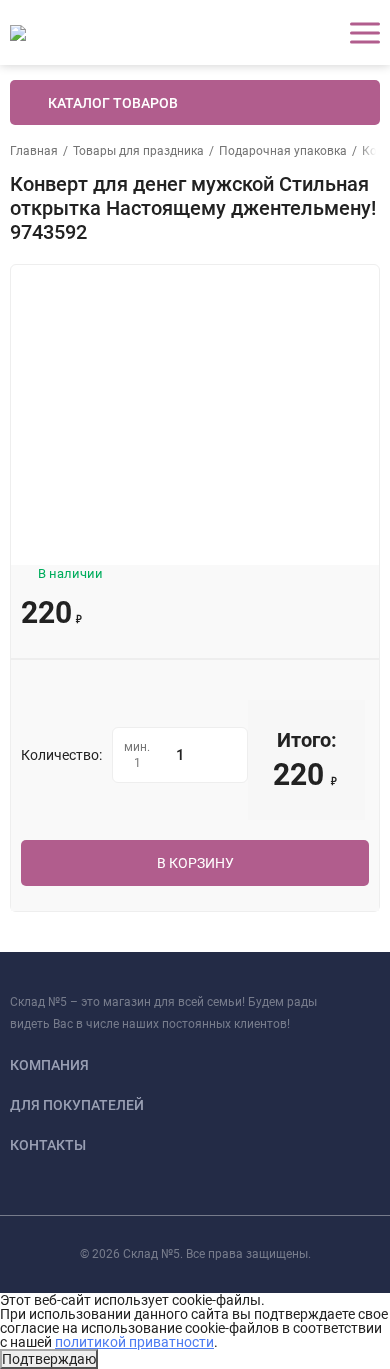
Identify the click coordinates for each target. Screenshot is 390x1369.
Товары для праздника (138, 151)
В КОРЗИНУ (195, 863)
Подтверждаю (49, 1359)
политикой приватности (134, 1342)
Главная (34, 151)
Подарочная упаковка (283, 151)
